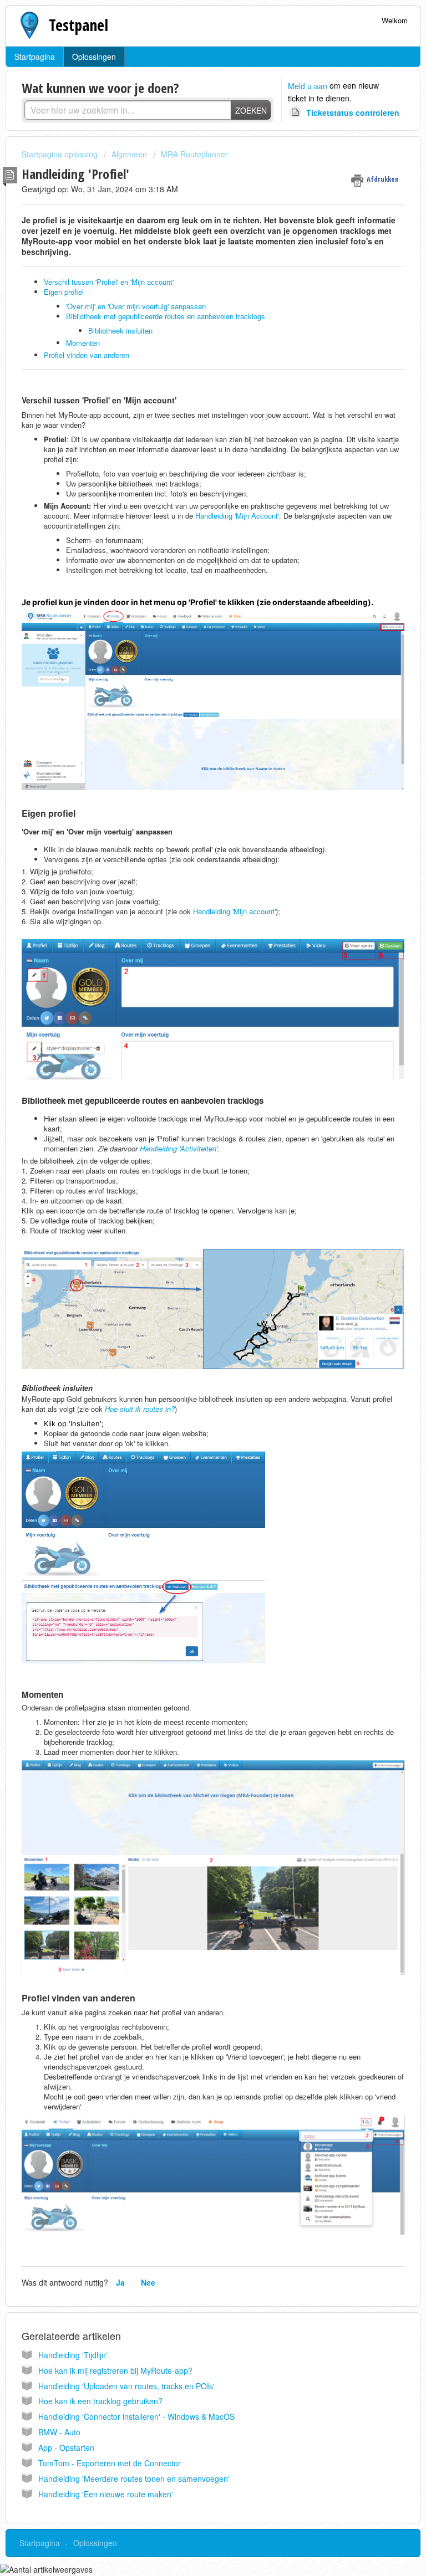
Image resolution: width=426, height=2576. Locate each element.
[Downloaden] (192, 1320)
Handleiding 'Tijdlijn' (73, 2355)
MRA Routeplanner (194, 154)
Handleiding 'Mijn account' (234, 911)
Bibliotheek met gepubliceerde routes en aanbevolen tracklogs (166, 316)
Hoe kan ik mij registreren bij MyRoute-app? (115, 2370)
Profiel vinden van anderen (87, 355)
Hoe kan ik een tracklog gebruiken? (100, 2401)
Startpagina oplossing (61, 154)
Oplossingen (94, 57)
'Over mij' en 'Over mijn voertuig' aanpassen (136, 306)
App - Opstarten (66, 2447)
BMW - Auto (59, 2432)
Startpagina (35, 57)
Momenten (83, 343)
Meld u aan (308, 86)
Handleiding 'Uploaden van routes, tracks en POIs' (126, 2386)
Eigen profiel (65, 292)
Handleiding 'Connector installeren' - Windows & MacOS (136, 2416)
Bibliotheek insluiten (121, 331)
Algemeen (129, 154)
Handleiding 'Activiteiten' (179, 1148)
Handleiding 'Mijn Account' (237, 516)
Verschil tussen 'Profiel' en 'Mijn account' (109, 282)
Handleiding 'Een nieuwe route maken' (106, 2494)
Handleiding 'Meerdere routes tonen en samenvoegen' (134, 2478)
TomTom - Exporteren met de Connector (110, 2463)
